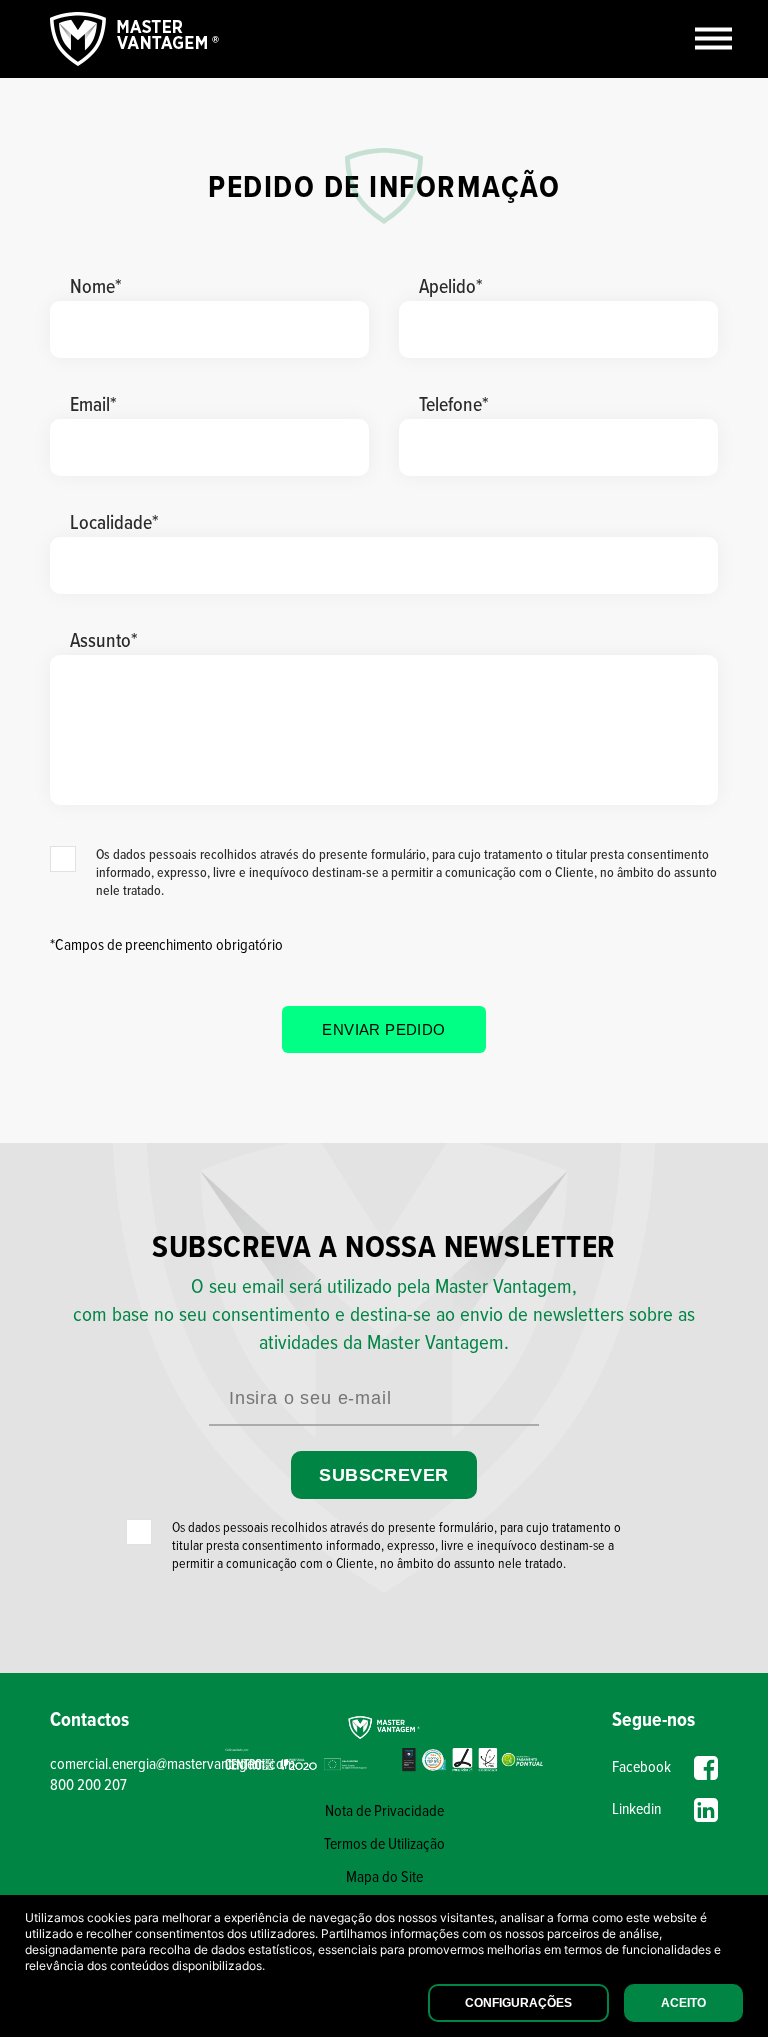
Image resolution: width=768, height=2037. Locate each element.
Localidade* (114, 524)
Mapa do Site (384, 1877)
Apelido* (451, 288)
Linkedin (636, 1809)
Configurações (518, 2003)
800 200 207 (88, 1785)
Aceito (683, 2003)
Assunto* (104, 642)
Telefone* (454, 406)
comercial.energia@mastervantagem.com (133, 1764)
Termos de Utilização (384, 1844)
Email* (93, 406)
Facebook (641, 1767)
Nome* (96, 288)
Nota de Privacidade (384, 1811)
